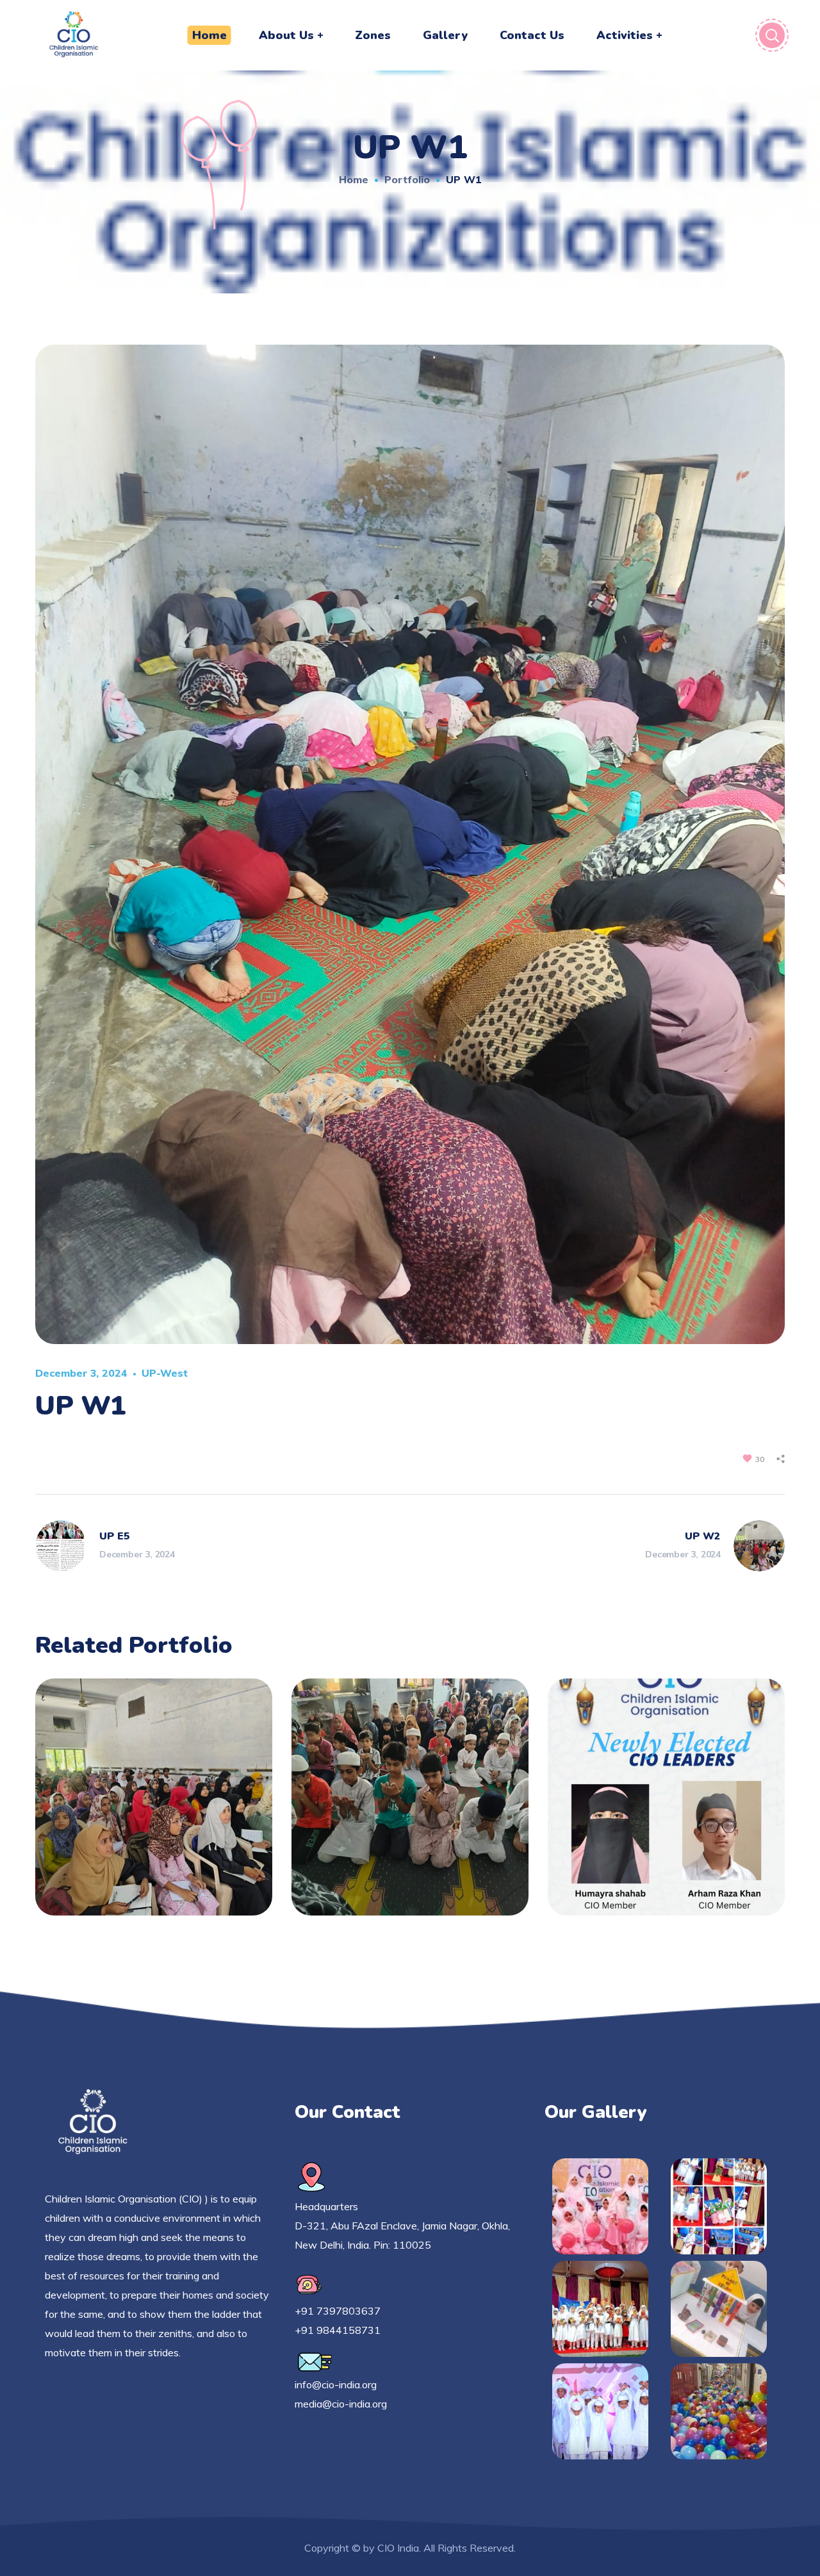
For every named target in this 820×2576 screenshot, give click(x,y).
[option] (154, 1807)
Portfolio (407, 179)
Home (354, 179)
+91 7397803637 (338, 2311)
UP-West (165, 1373)
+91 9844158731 (338, 2330)
